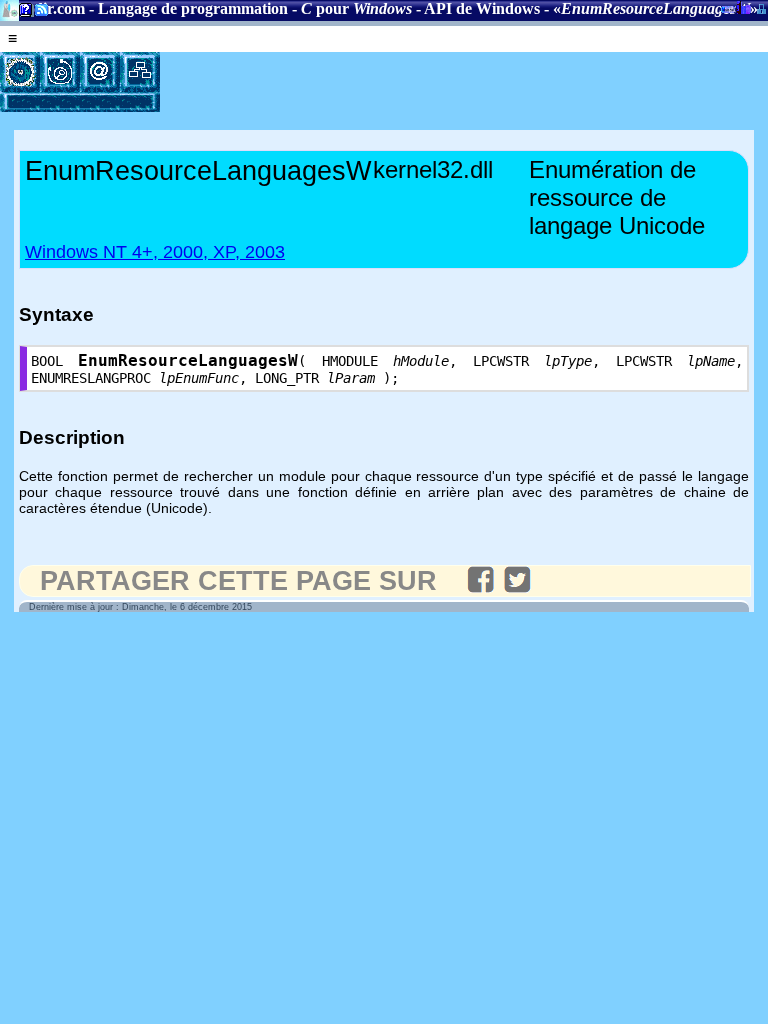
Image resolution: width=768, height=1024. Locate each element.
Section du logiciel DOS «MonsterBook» (728, 13)
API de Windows (482, 8)
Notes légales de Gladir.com (22, 13)
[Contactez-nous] (100, 72)
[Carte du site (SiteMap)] (140, 72)
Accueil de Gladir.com (9, 8)
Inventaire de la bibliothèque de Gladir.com (743, 7)
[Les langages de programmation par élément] (20, 72)
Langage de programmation (193, 8)
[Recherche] (60, 72)
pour (356, 8)
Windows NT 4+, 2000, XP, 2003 (155, 252)
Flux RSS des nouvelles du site (37, 13)
